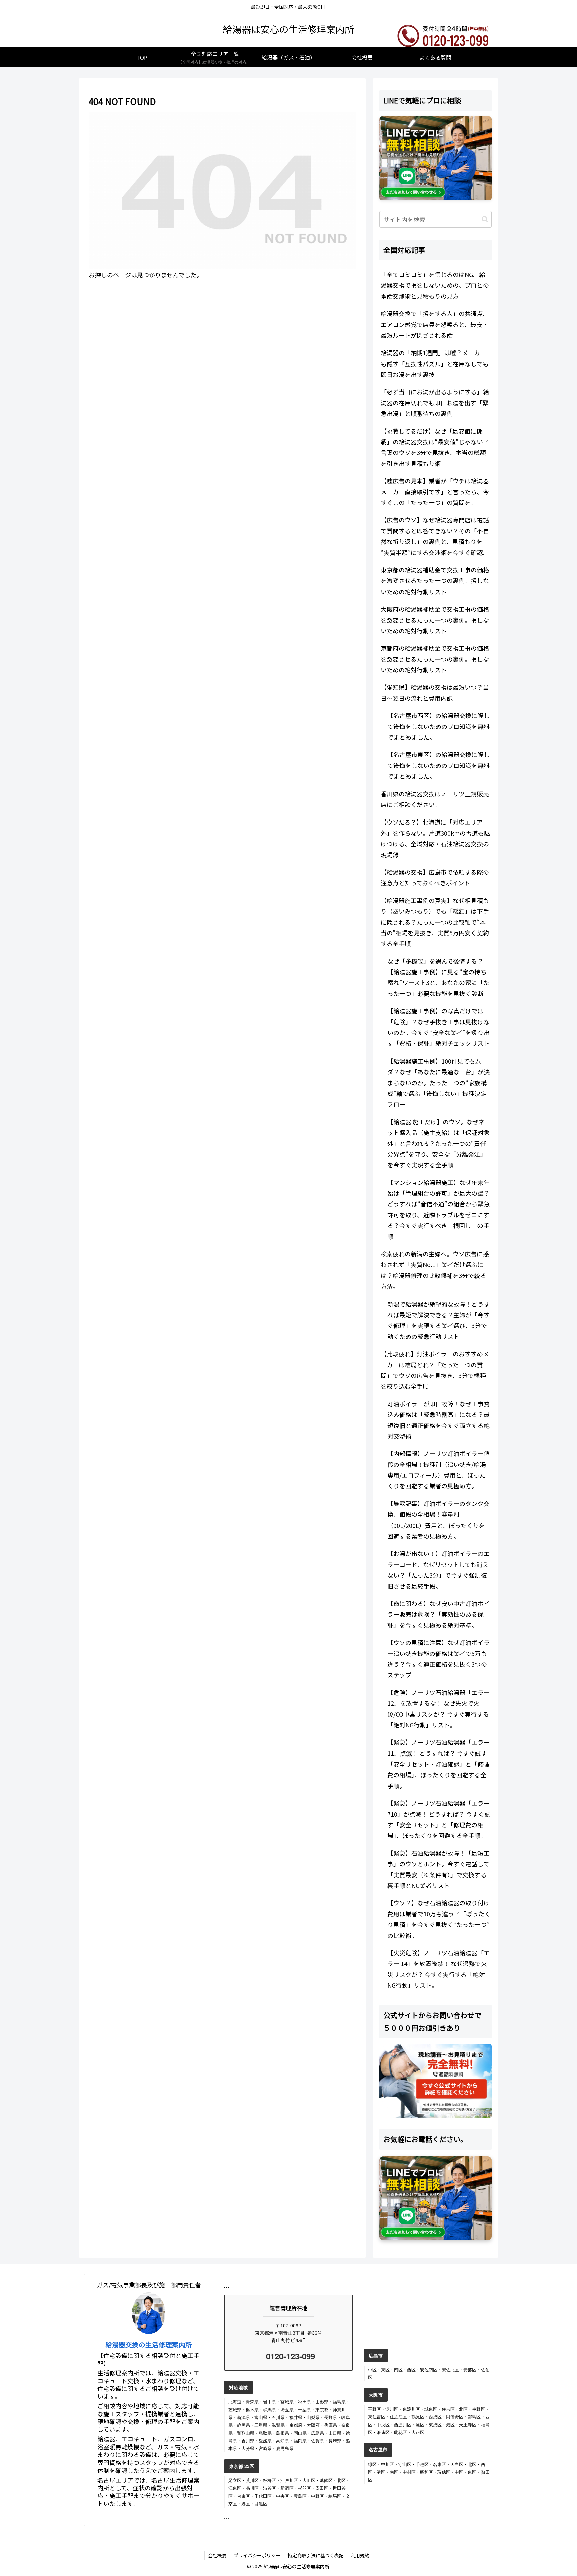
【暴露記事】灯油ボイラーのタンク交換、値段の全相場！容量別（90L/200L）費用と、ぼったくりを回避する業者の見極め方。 (438, 1520)
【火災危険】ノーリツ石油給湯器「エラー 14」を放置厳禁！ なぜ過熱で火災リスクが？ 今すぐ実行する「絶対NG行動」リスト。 (438, 1969)
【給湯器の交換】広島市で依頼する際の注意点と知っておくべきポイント (435, 877)
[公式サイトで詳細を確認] (435, 2081)
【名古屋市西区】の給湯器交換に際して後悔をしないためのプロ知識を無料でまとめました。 (438, 726)
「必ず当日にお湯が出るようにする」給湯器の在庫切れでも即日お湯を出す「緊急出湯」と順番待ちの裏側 (435, 402)
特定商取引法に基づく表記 (316, 2555)
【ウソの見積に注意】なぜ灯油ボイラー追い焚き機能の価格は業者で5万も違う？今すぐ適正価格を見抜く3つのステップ (438, 1659)
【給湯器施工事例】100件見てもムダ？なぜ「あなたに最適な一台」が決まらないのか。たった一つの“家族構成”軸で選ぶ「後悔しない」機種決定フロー (438, 1083)
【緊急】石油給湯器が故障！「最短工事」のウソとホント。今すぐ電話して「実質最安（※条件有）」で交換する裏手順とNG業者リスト (438, 1869)
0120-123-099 (289, 2356)
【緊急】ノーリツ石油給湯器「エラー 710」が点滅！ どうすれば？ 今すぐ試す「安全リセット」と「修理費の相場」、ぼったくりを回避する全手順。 (439, 1819)
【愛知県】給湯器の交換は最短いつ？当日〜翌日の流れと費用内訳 (435, 692)
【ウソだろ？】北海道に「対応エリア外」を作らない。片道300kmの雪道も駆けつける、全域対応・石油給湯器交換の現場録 (435, 838)
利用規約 (360, 2555)
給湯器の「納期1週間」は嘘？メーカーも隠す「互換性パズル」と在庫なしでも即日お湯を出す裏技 (435, 363)
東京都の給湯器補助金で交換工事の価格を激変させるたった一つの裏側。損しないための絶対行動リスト (435, 581)
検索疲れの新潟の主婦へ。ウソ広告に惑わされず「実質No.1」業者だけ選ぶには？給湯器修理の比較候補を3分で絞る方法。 (435, 1270)
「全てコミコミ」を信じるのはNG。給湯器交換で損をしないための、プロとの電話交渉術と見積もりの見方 (435, 285)
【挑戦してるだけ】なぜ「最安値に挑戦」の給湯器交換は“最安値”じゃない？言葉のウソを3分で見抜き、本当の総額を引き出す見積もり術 (435, 447)
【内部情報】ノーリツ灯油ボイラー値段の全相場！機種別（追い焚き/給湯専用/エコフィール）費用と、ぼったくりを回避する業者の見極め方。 (438, 1470)
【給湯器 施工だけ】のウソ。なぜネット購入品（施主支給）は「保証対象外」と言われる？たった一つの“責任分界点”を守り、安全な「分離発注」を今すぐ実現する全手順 (438, 1143)
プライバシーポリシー (257, 2555)
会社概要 (217, 2555)
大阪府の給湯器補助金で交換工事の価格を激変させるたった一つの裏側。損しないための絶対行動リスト (435, 620)
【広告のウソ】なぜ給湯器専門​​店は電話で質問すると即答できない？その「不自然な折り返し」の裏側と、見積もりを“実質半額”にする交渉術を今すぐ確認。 (435, 536)
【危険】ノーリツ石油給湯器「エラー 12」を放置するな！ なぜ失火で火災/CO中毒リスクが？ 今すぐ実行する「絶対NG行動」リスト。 (438, 1709)
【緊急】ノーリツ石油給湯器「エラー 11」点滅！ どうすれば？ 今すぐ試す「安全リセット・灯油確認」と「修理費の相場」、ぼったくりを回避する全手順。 (438, 1764)
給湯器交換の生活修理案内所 (149, 2345)
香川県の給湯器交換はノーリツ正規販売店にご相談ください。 (435, 799)
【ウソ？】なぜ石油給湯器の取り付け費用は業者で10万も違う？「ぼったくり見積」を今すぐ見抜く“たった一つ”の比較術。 (439, 1919)
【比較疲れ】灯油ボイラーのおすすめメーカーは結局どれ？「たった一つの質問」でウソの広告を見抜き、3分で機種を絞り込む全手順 (435, 1370)
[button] (485, 219)
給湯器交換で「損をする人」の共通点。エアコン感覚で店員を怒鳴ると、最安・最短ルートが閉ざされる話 (435, 324)
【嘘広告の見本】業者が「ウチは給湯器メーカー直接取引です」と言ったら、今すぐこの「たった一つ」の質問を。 (435, 492)
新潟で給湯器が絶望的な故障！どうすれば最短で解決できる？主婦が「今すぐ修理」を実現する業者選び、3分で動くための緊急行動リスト (438, 1320)
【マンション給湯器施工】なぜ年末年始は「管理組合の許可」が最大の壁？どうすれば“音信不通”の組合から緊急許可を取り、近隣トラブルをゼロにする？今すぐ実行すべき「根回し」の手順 (438, 1209)
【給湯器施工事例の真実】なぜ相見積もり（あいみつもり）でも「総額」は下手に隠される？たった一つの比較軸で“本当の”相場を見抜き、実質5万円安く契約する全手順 (435, 922)
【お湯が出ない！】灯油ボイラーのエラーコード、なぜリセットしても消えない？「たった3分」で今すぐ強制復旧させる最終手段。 (438, 1569)
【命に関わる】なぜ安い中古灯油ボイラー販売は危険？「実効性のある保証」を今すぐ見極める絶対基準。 (438, 1614)
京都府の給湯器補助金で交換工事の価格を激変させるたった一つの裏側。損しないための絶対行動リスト (435, 659)
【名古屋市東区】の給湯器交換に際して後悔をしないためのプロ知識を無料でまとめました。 (438, 765)
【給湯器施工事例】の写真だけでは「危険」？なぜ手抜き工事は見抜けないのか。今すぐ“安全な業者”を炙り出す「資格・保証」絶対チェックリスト (438, 1027)
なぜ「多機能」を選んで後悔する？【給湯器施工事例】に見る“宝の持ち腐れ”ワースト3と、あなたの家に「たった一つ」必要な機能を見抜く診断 (438, 977)
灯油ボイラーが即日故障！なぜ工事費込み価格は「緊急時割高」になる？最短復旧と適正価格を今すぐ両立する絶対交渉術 (438, 1420)
